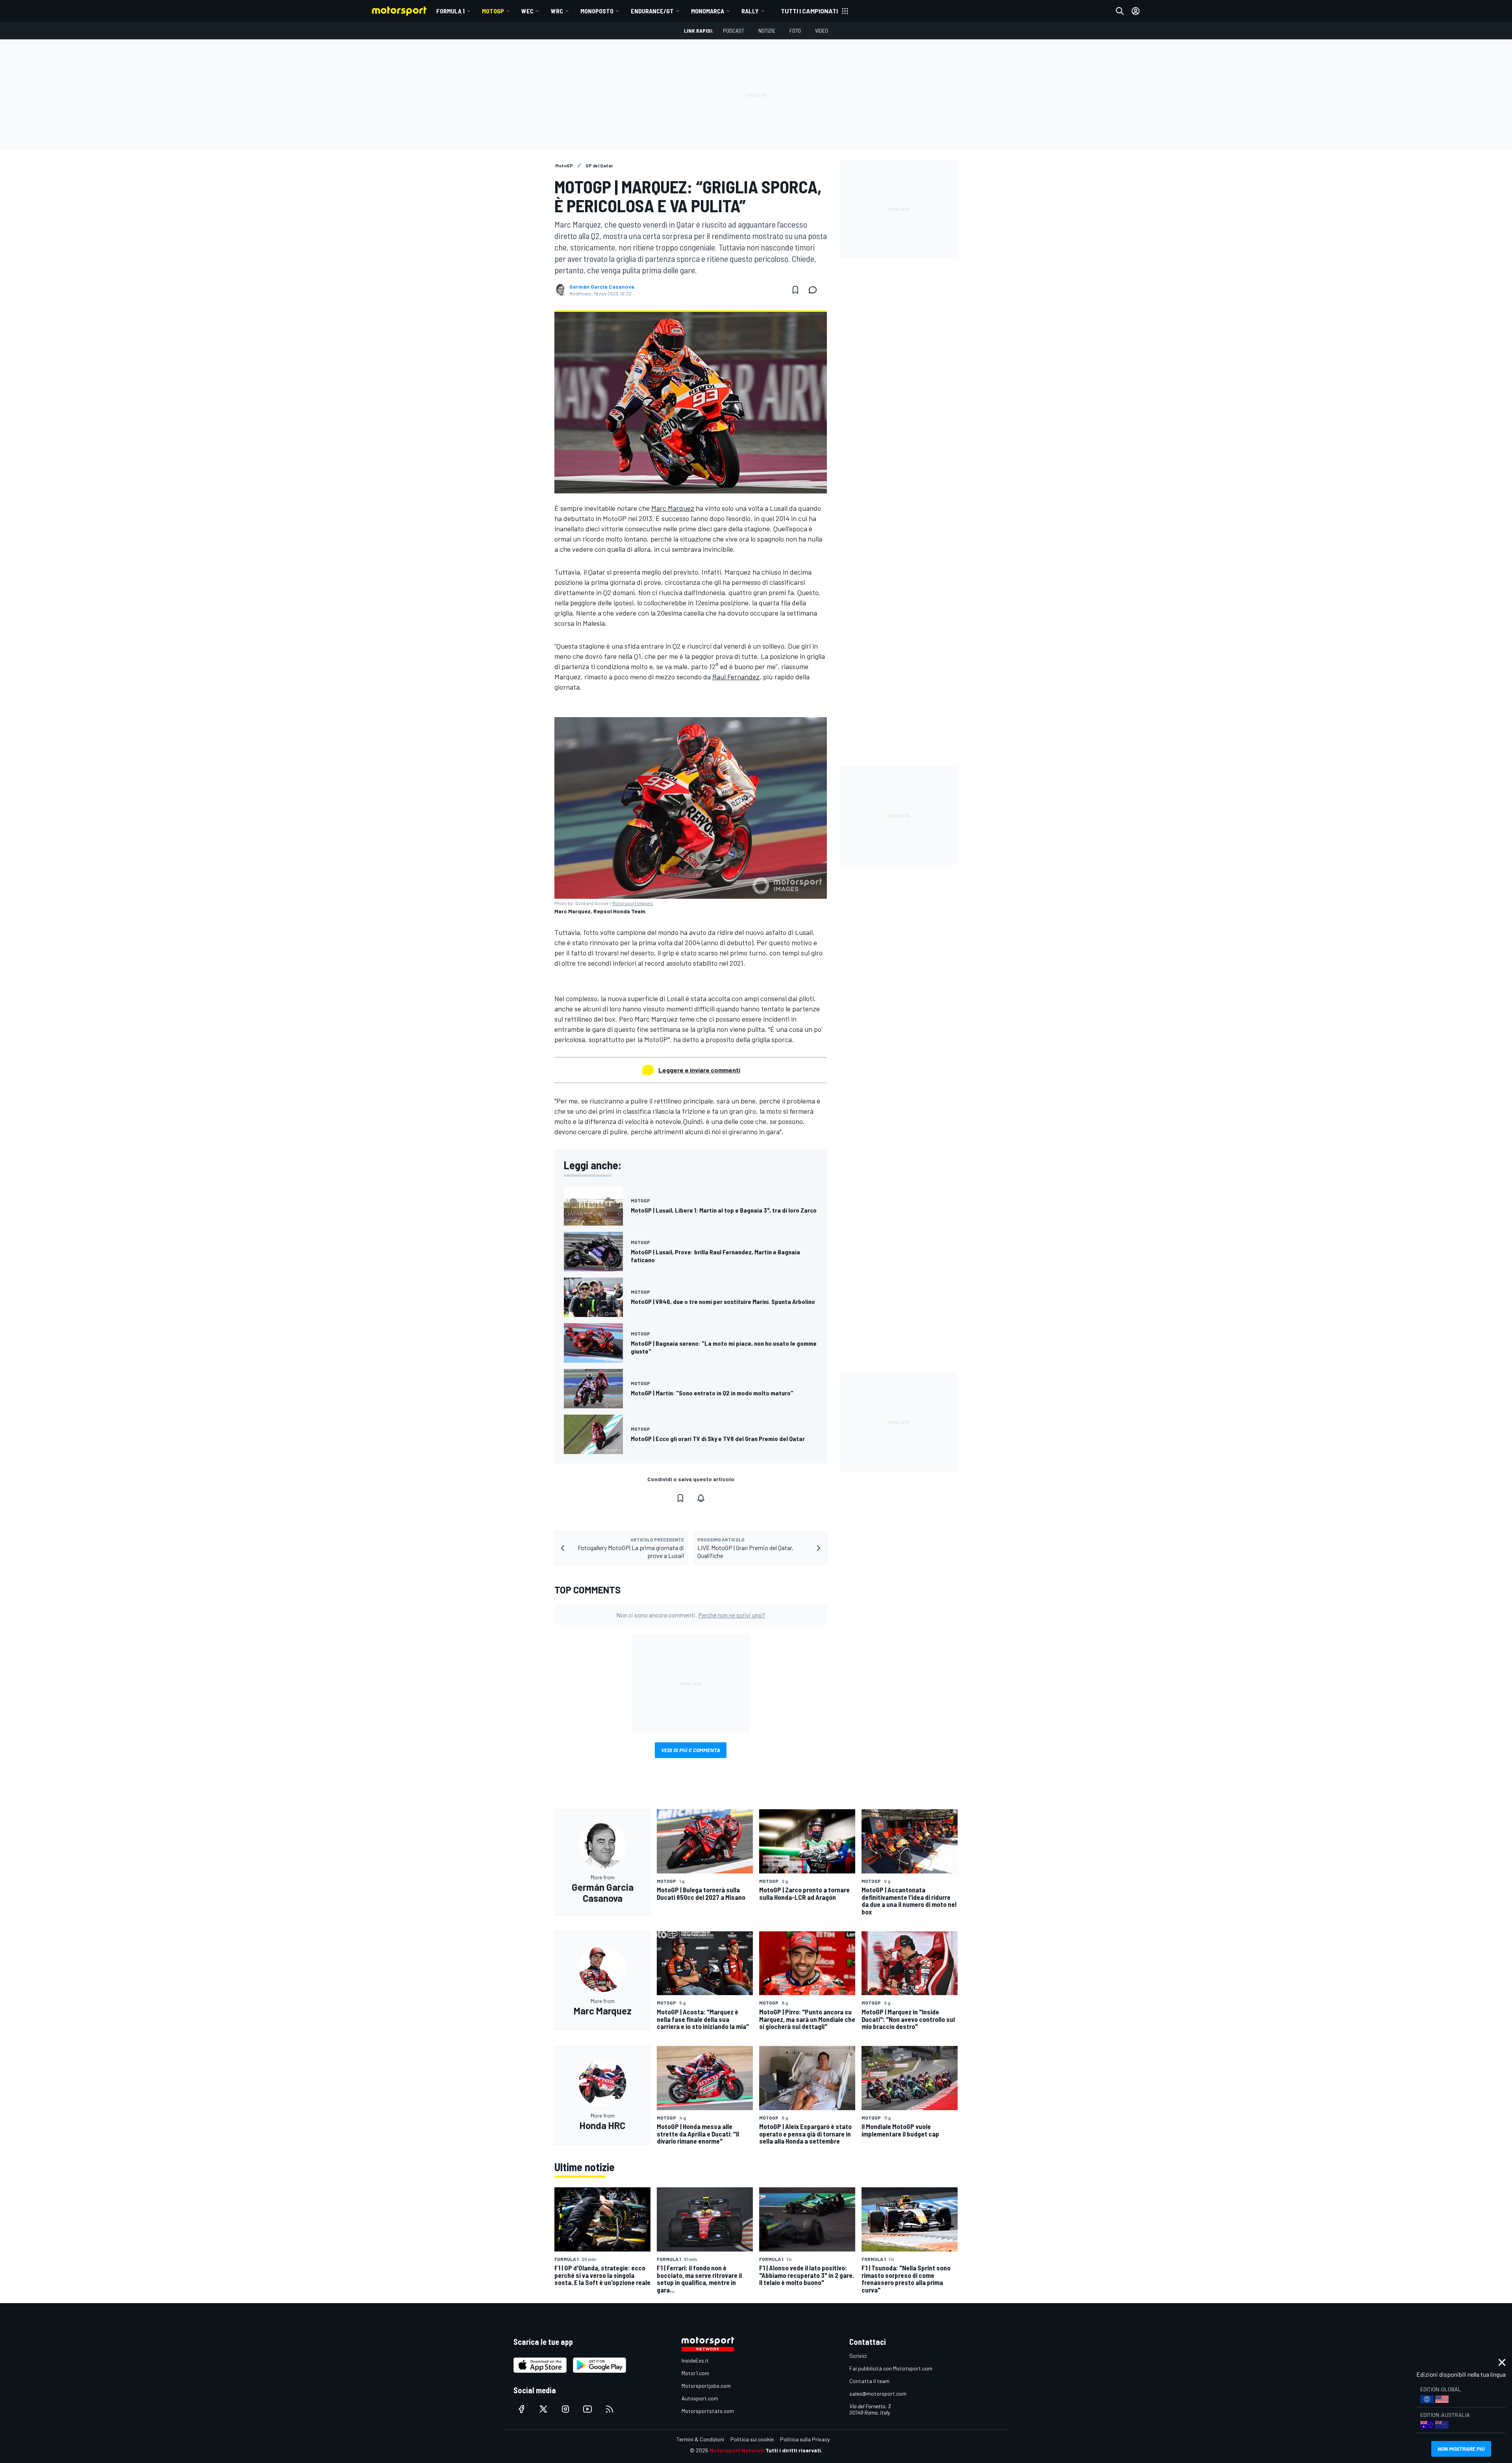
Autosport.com (700, 2398)
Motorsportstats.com (708, 2411)
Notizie (767, 31)
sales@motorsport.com (878, 2393)
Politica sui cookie (752, 2439)
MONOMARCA (708, 11)
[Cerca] (1120, 11)
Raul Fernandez (736, 677)
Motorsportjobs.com (706, 2386)
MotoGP (493, 11)
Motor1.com (695, 2373)
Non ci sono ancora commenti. (691, 1615)
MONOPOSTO (597, 11)
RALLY (750, 11)
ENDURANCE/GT (652, 11)
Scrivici (858, 2356)
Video (822, 31)
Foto (795, 31)
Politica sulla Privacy (805, 2439)
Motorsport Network (737, 2450)
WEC (527, 11)
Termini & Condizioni (700, 2439)
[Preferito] (795, 290)
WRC (557, 11)
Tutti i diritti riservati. (794, 2450)
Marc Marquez (673, 508)
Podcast (734, 31)
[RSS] (610, 2409)
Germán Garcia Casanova (602, 287)
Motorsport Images (633, 903)
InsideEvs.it (695, 2360)
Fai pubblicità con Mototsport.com (891, 2368)
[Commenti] (815, 290)
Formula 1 (450, 11)
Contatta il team (869, 2381)
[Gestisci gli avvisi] (701, 1498)
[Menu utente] (1136, 11)
